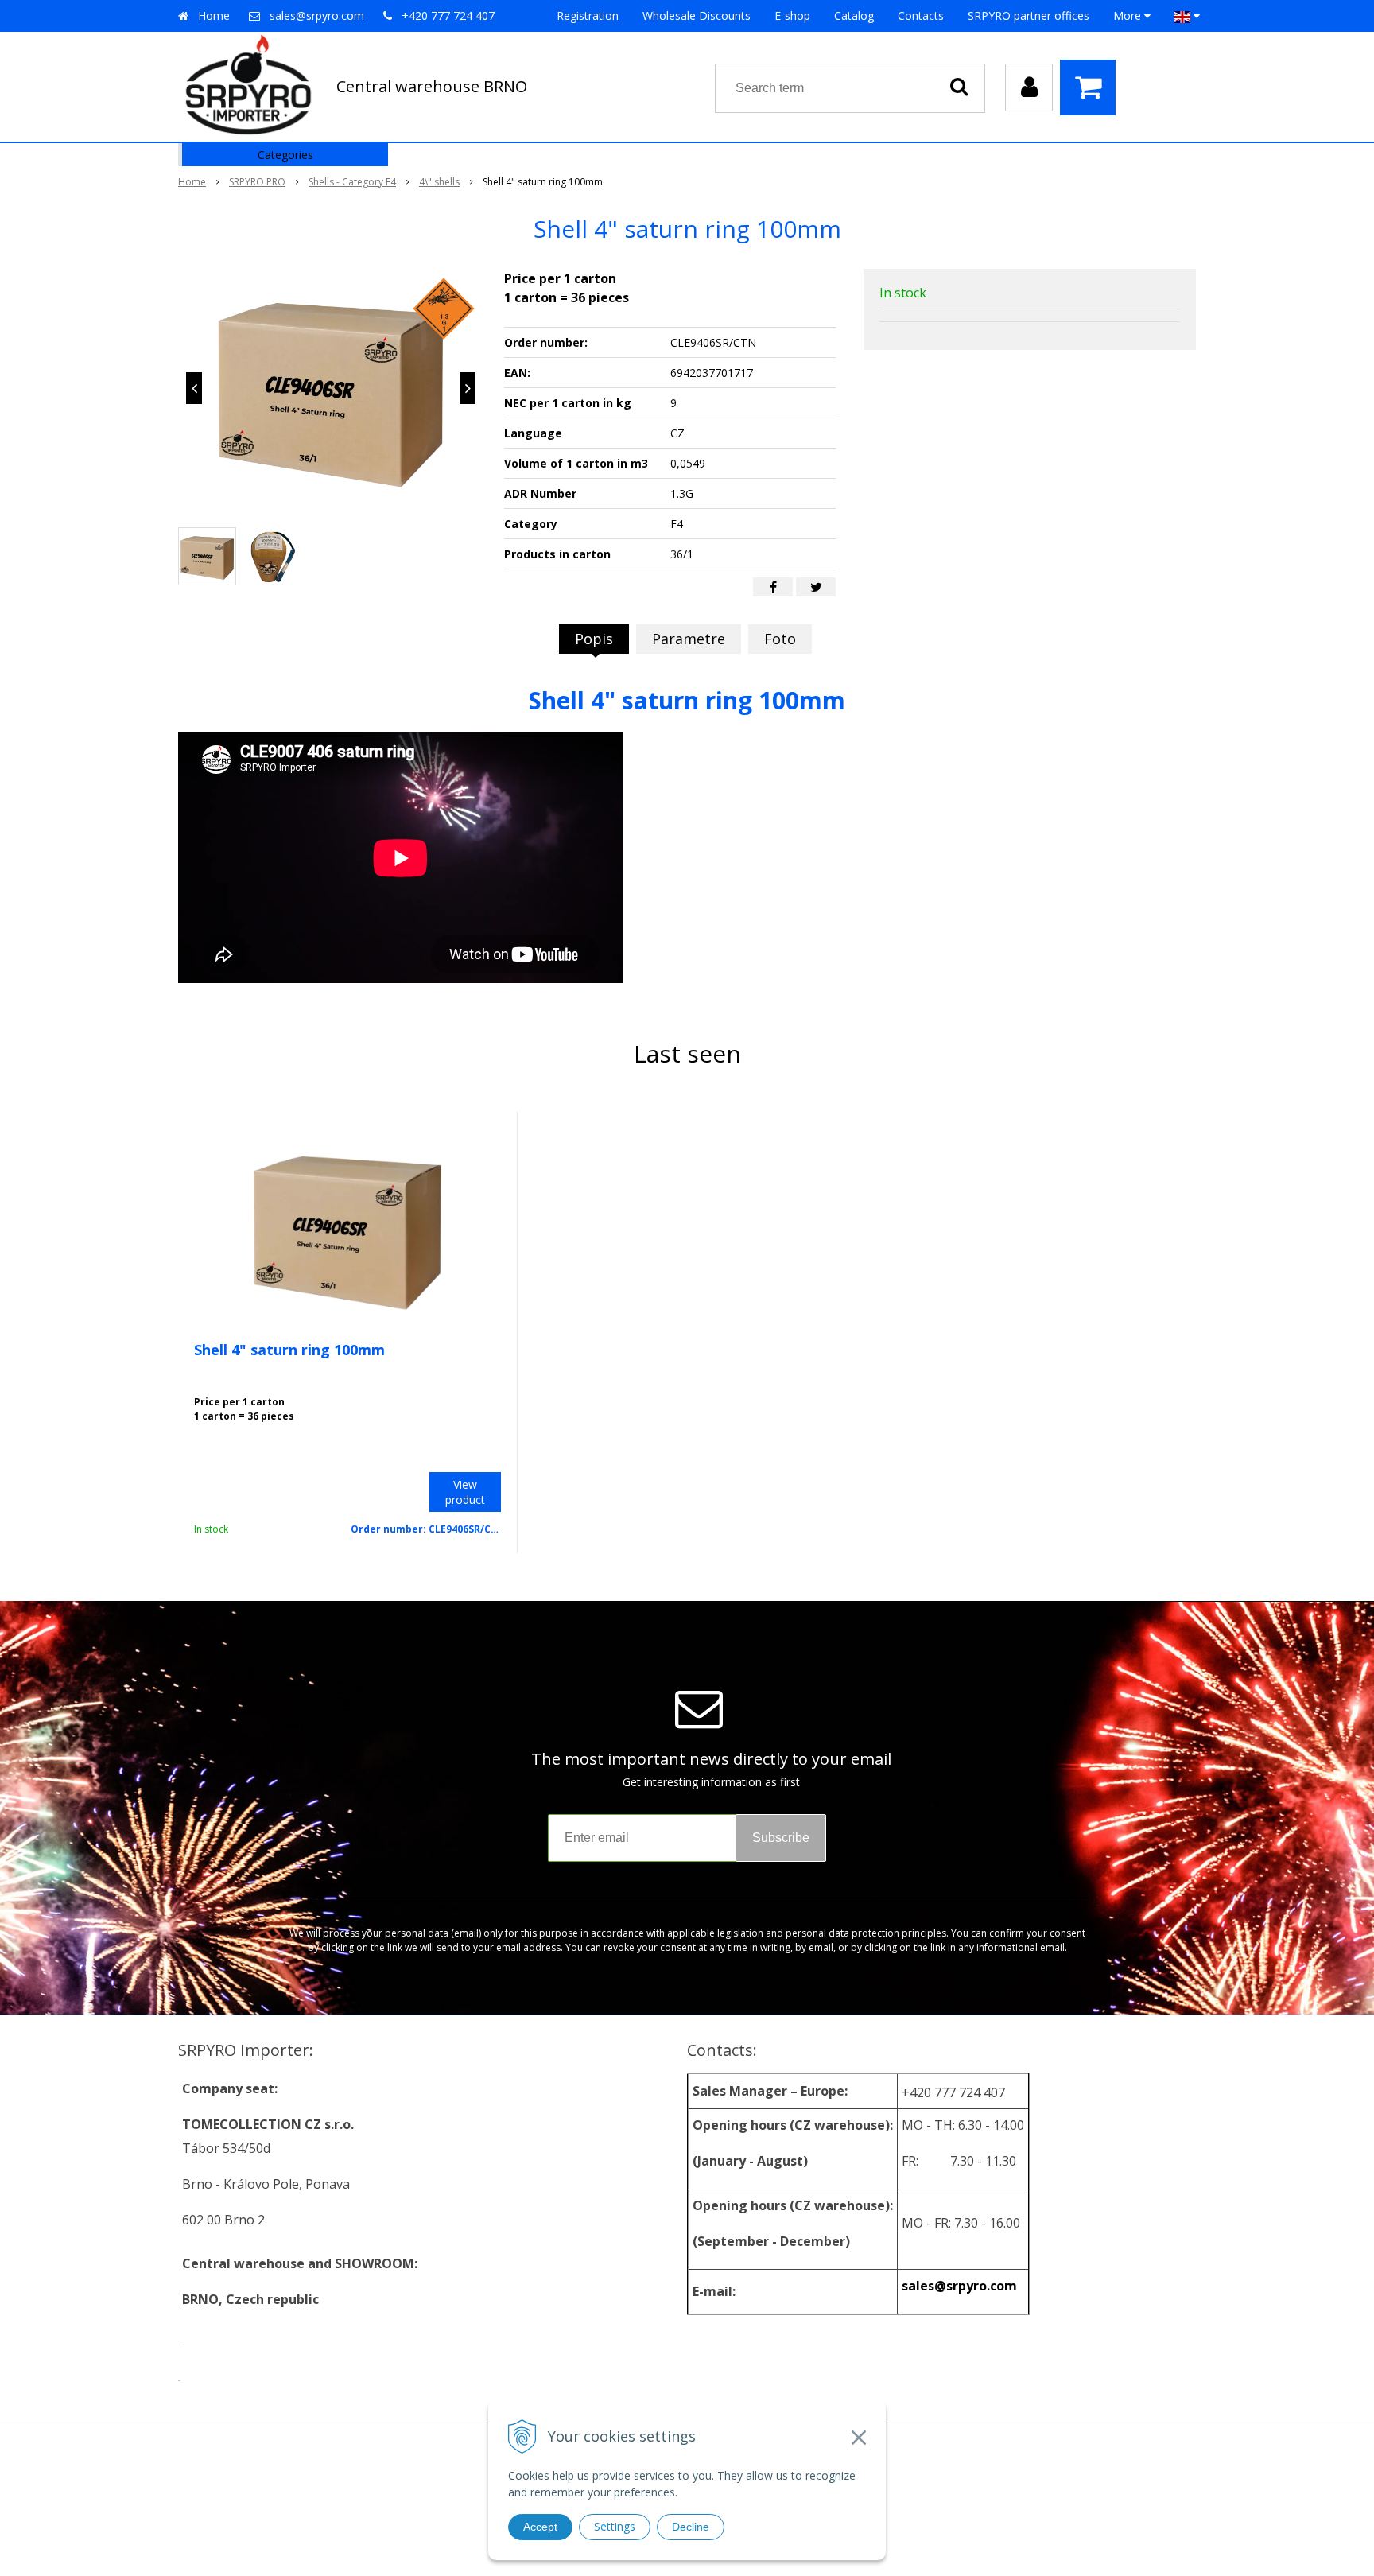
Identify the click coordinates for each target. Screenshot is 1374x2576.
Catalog (854, 16)
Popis (594, 639)
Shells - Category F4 (352, 182)
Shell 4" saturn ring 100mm (289, 1350)
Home (214, 16)
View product (465, 1492)
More (1129, 16)
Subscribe (781, 1838)
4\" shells (439, 182)
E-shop (792, 16)
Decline (691, 2527)
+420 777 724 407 (448, 16)
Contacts (921, 16)
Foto (780, 639)
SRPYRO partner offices (1029, 16)
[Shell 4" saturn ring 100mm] (331, 388)
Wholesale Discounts (697, 16)
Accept (540, 2527)
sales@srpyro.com (317, 16)
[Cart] (1092, 87)
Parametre (689, 639)
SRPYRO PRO (257, 182)
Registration (588, 16)
